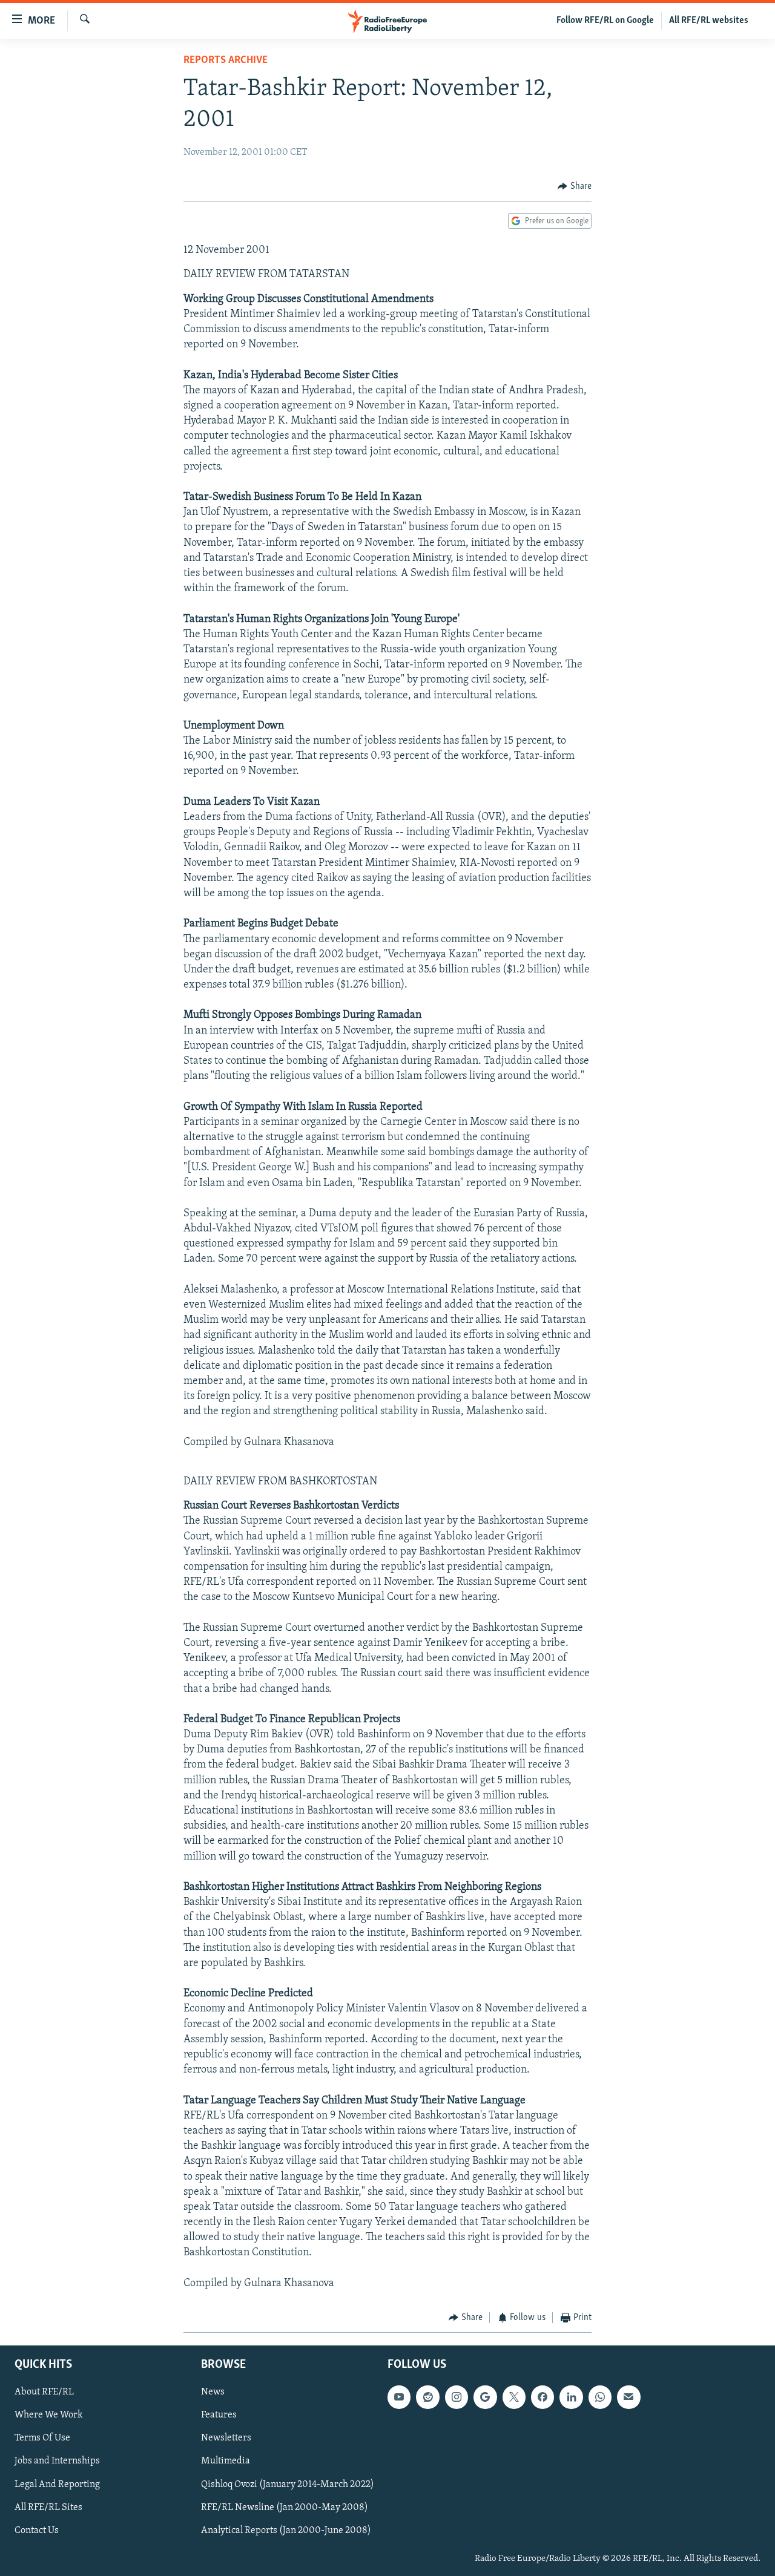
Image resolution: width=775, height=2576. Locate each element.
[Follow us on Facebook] (542, 2397)
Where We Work (49, 2415)
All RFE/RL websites (709, 21)
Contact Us (37, 2530)
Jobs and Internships (57, 2461)
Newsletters (226, 2438)
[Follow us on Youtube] (399, 2397)
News (213, 2392)
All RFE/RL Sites (48, 2507)
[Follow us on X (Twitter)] (514, 2397)
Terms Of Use (42, 2438)
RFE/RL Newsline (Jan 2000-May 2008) (285, 2507)
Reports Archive (226, 61)
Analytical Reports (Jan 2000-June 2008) (286, 2530)
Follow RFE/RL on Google (605, 21)
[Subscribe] (628, 2397)
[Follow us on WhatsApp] (600, 2397)
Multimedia (226, 2461)
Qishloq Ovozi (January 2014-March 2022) (288, 2484)
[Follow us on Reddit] (427, 2397)
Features (219, 2415)
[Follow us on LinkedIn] (571, 2397)
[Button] (575, 186)
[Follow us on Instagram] (457, 2397)
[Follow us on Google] (485, 2397)
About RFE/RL (44, 2392)
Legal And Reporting (57, 2484)
